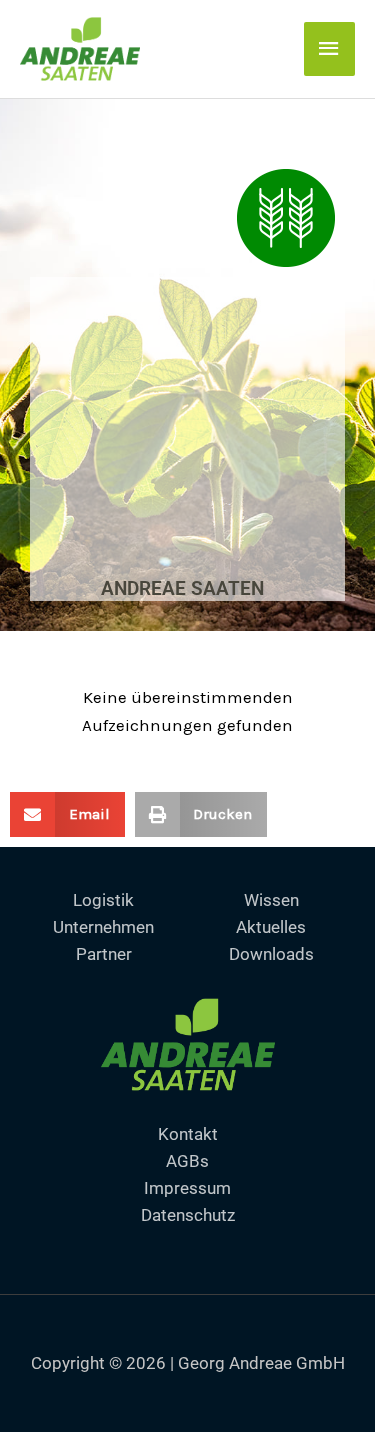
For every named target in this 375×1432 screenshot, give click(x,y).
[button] (67, 814)
